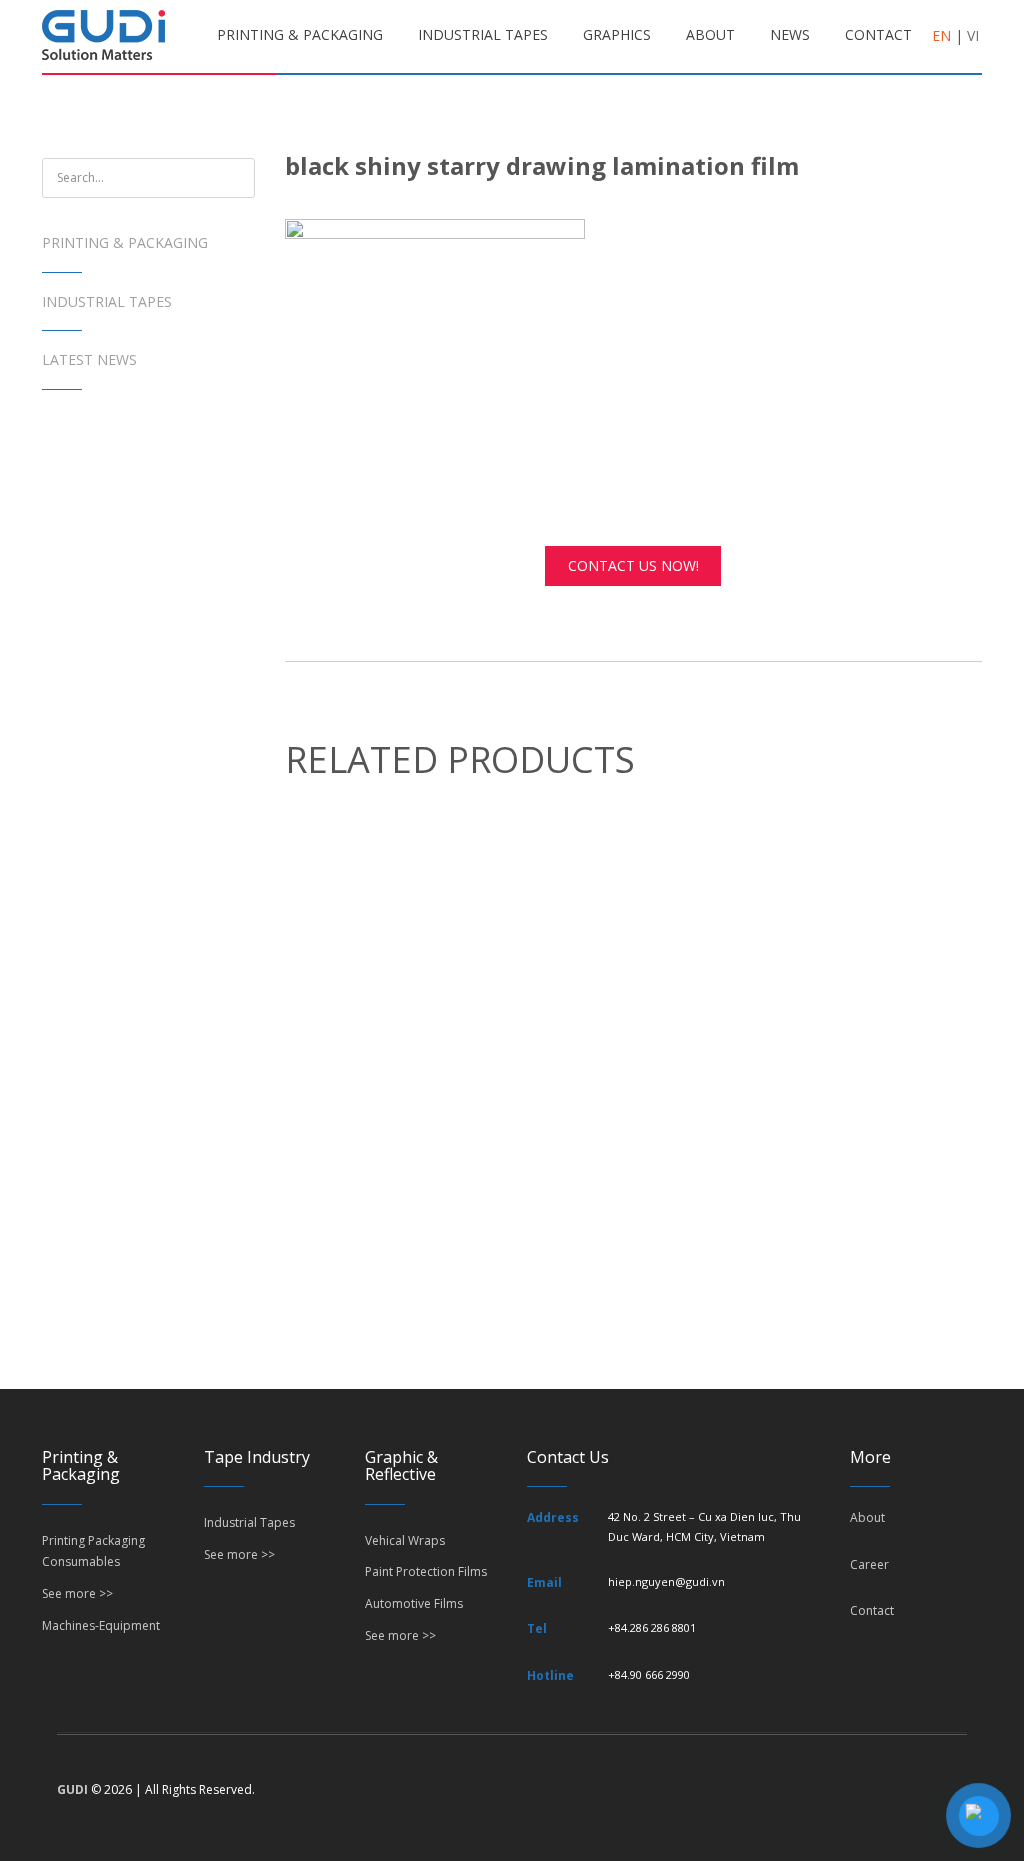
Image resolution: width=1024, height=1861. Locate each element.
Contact (872, 1610)
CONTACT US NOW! (633, 565)
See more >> (77, 1593)
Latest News (89, 359)
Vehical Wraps (405, 1540)
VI (973, 35)
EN (941, 35)
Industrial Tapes (107, 301)
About (867, 1517)
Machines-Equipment (101, 1625)
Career (869, 1564)
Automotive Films (414, 1603)
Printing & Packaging (125, 242)
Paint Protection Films (426, 1571)
